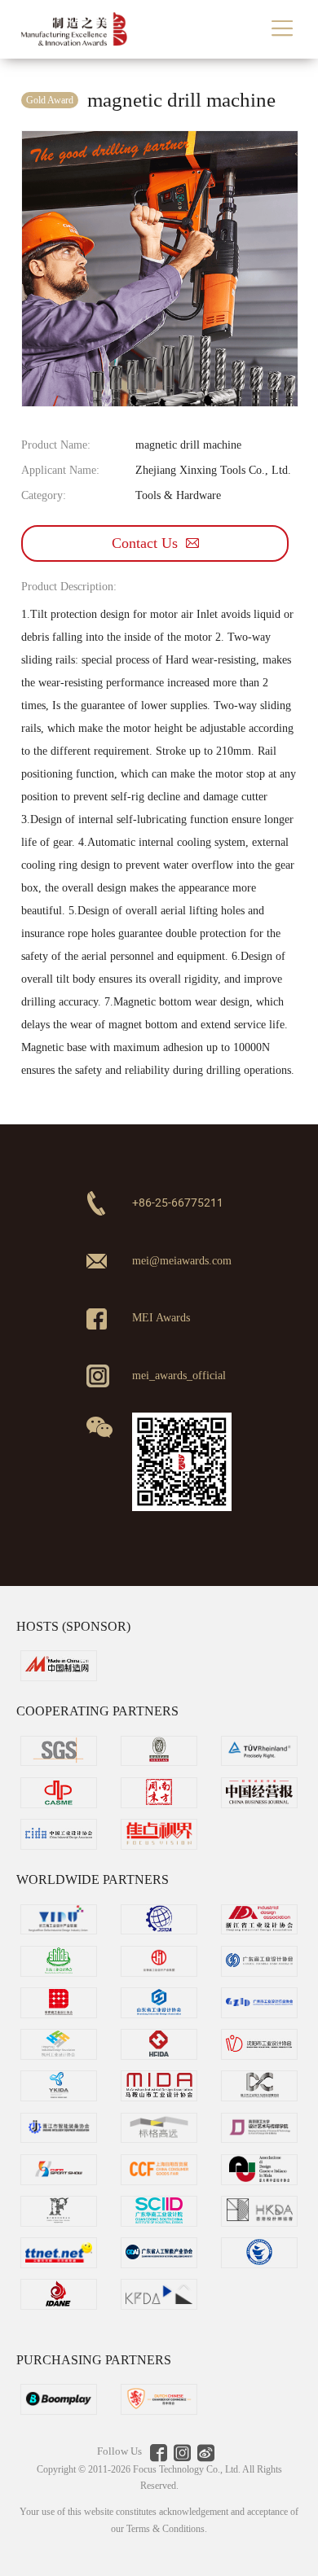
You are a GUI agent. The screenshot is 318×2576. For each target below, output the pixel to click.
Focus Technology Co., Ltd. (188, 2469)
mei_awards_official (179, 1375)
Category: (44, 495)
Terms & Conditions (166, 2529)
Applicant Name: (60, 470)
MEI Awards (161, 1317)
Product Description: (69, 587)
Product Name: (56, 445)
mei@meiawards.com (182, 1260)
